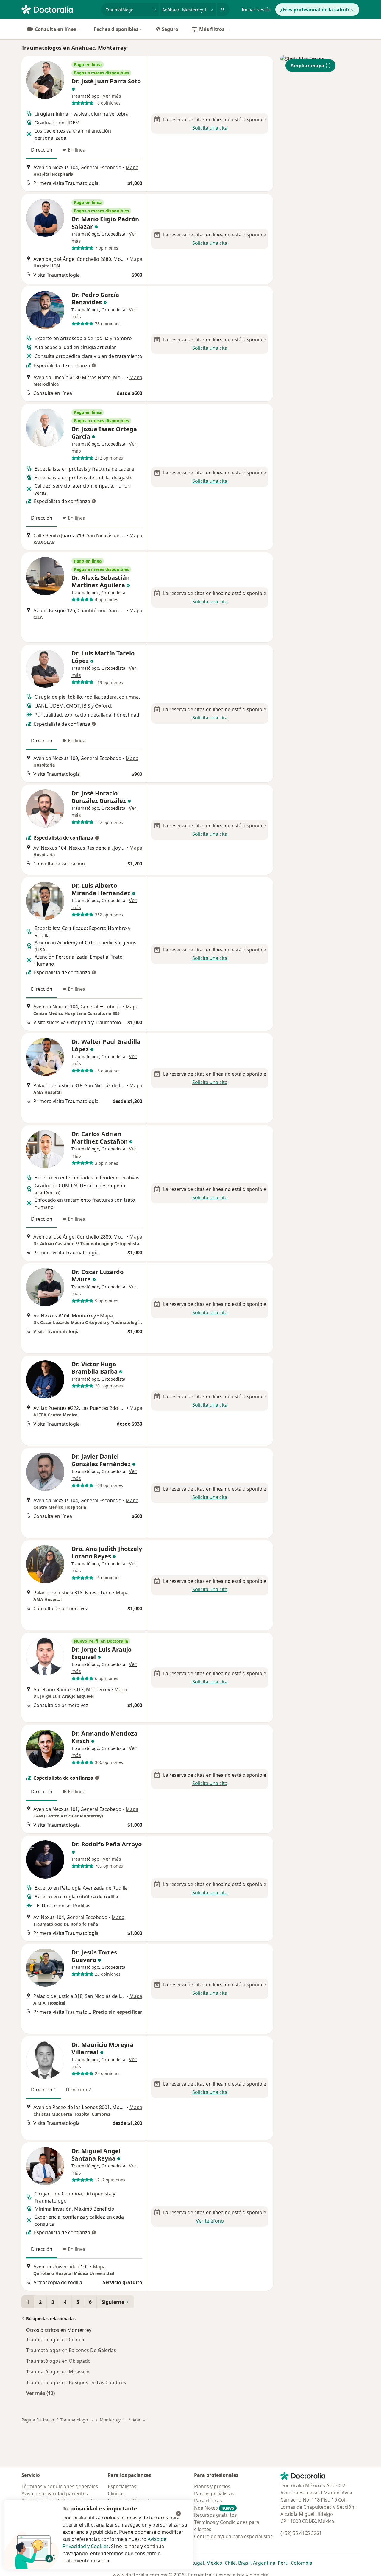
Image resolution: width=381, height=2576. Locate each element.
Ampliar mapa (307, 66)
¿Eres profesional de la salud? (315, 10)
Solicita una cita (210, 128)
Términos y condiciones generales (60, 2486)
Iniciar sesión (257, 10)
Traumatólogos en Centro (55, 2340)
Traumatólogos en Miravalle (58, 2372)
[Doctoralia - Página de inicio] (59, 9)
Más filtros (212, 29)
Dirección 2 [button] (78, 2090)
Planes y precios (212, 2486)
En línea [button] (77, 150)
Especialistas (122, 2486)
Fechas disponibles (116, 29)
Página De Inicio (38, 2420)
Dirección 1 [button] (44, 2090)
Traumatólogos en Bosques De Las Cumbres (76, 2382)
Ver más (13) (40, 2393)
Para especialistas (214, 2494)
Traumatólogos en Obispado (58, 2361)
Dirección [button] (42, 150)
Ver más (112, 96)
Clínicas (116, 2494)
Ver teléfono (210, 2221)
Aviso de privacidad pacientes (55, 2494)
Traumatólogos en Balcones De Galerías (71, 2350)
